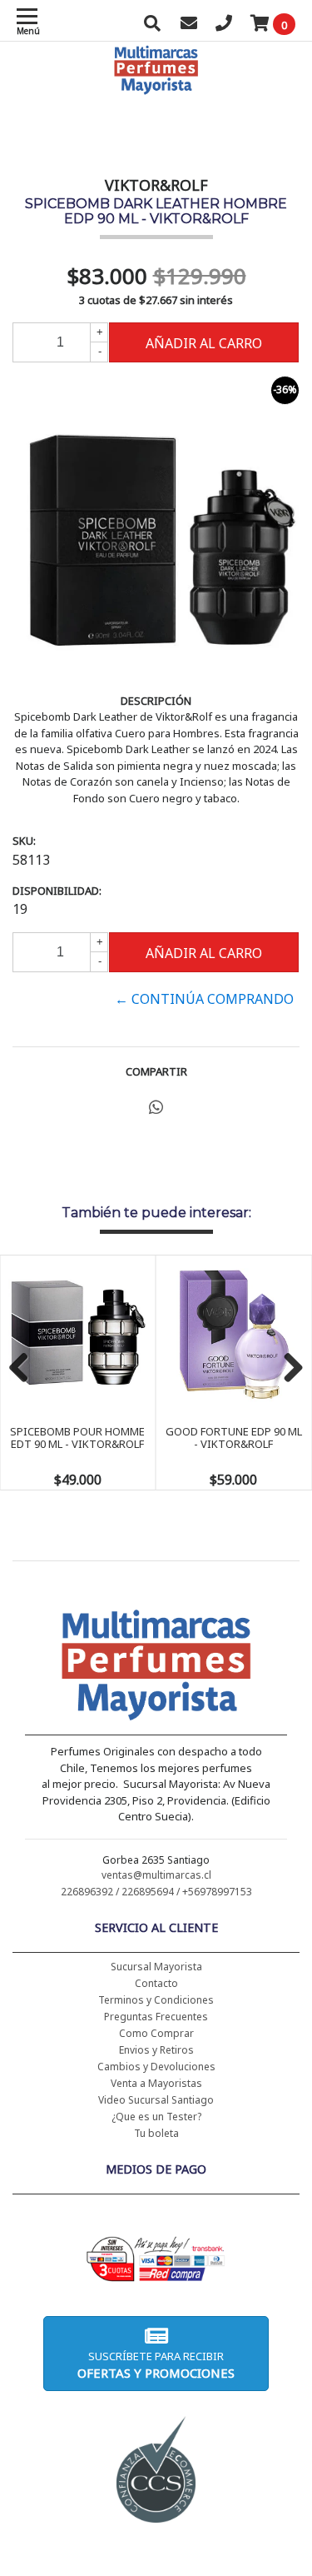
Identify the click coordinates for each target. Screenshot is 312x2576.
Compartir (156, 1071)
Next (287, 1369)
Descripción (156, 701)
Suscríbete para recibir (156, 2365)
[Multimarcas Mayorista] (156, 1668)
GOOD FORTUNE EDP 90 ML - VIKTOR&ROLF (234, 1437)
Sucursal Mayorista (156, 1967)
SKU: (24, 841)
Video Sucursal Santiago (156, 2100)
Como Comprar (156, 2033)
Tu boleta (156, 2133)
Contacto (156, 1983)
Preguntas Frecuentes (156, 2017)
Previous (25, 1369)
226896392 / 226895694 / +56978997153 (156, 1892)
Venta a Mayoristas (156, 2083)
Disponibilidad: (57, 891)
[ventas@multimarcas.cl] (189, 25)
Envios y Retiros (156, 2050)
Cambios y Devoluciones (156, 2067)
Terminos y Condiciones (156, 2000)
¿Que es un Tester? (156, 2117)
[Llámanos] (224, 25)
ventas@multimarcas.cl (156, 1875)
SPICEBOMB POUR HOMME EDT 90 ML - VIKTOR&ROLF (77, 1437)
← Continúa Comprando (204, 999)
